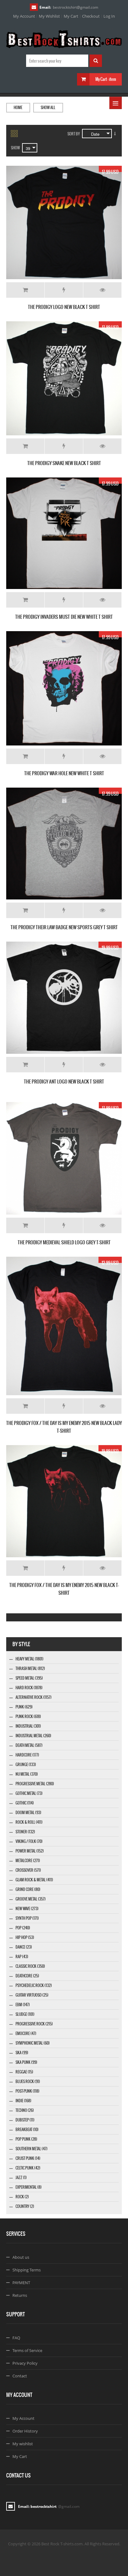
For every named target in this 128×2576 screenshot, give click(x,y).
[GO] (96, 61)
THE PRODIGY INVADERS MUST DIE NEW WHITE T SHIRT (64, 617)
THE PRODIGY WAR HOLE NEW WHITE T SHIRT (64, 773)
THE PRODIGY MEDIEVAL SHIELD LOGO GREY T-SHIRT (64, 1242)
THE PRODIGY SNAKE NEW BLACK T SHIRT (64, 463)
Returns (20, 2295)
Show (15, 148)
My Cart (71, 16)
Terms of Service (27, 2350)
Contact (20, 2376)
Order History (25, 2431)
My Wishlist (49, 16)
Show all (48, 108)
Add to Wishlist (64, 290)
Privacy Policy (25, 2363)
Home (18, 108)
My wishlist (23, 2444)
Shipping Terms (27, 2270)
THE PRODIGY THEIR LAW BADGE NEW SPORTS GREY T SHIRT (64, 927)
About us (21, 2257)
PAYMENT (21, 2283)
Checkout (91, 16)
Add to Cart (25, 290)
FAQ (16, 2338)
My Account (24, 16)
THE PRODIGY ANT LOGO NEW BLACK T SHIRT (64, 1081)
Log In (109, 16)
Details (102, 290)
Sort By (74, 134)
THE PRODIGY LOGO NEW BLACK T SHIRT (64, 307)
